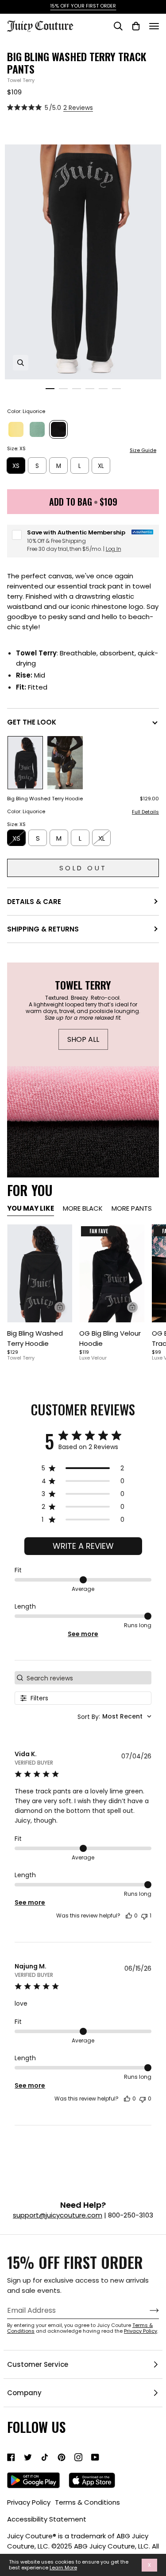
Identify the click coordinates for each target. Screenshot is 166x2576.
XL (101, 466)
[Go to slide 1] (50, 389)
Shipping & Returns (43, 929)
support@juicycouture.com (58, 2215)
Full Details (145, 812)
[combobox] (114, 1717)
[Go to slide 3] (77, 389)
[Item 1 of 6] (40, 1273)
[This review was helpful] (129, 1916)
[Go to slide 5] (103, 389)
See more (83, 1634)
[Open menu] (154, 26)
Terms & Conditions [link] (87, 2502)
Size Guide (143, 450)
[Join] (147, 2311)
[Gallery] (40, 1273)
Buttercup (16, 429)
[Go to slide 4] (90, 389)
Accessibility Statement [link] (47, 2519)
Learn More (63, 2568)
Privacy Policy (141, 2331)
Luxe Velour (93, 1358)
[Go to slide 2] (63, 389)
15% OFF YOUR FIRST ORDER (83, 6)
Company (24, 2393)
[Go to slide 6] (116, 389)
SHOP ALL (83, 1039)
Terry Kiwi (37, 429)
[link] (11, 2457)
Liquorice (58, 429)
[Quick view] (60, 1307)
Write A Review (83, 1546)
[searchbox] (88, 1678)
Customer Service (38, 2364)
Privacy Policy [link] (29, 2502)
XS (16, 466)
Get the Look (32, 722)
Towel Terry (21, 80)
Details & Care (34, 902)
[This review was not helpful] (144, 1916)
